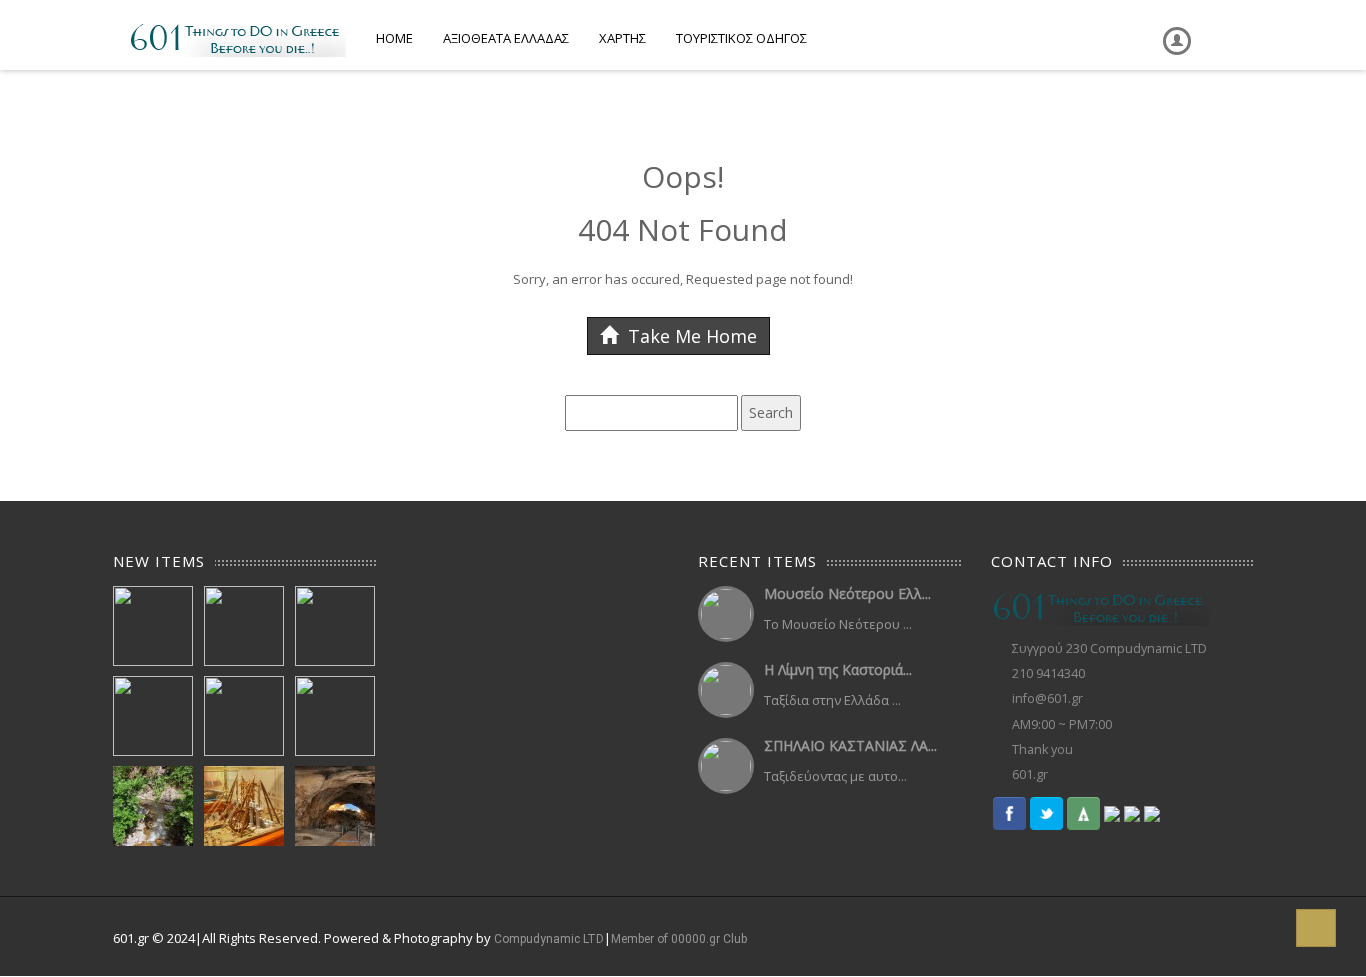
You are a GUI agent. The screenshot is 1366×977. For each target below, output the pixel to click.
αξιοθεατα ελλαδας (506, 38)
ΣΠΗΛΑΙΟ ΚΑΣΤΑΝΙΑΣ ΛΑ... (850, 745)
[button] (1316, 928)
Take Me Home (690, 336)
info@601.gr (1047, 698)
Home (394, 38)
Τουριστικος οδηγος (741, 38)
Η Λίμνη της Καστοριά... (838, 669)
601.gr (1030, 774)
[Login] (1173, 26)
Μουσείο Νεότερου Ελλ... (847, 593)
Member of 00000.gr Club (679, 939)
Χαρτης (622, 38)
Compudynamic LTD (549, 939)
